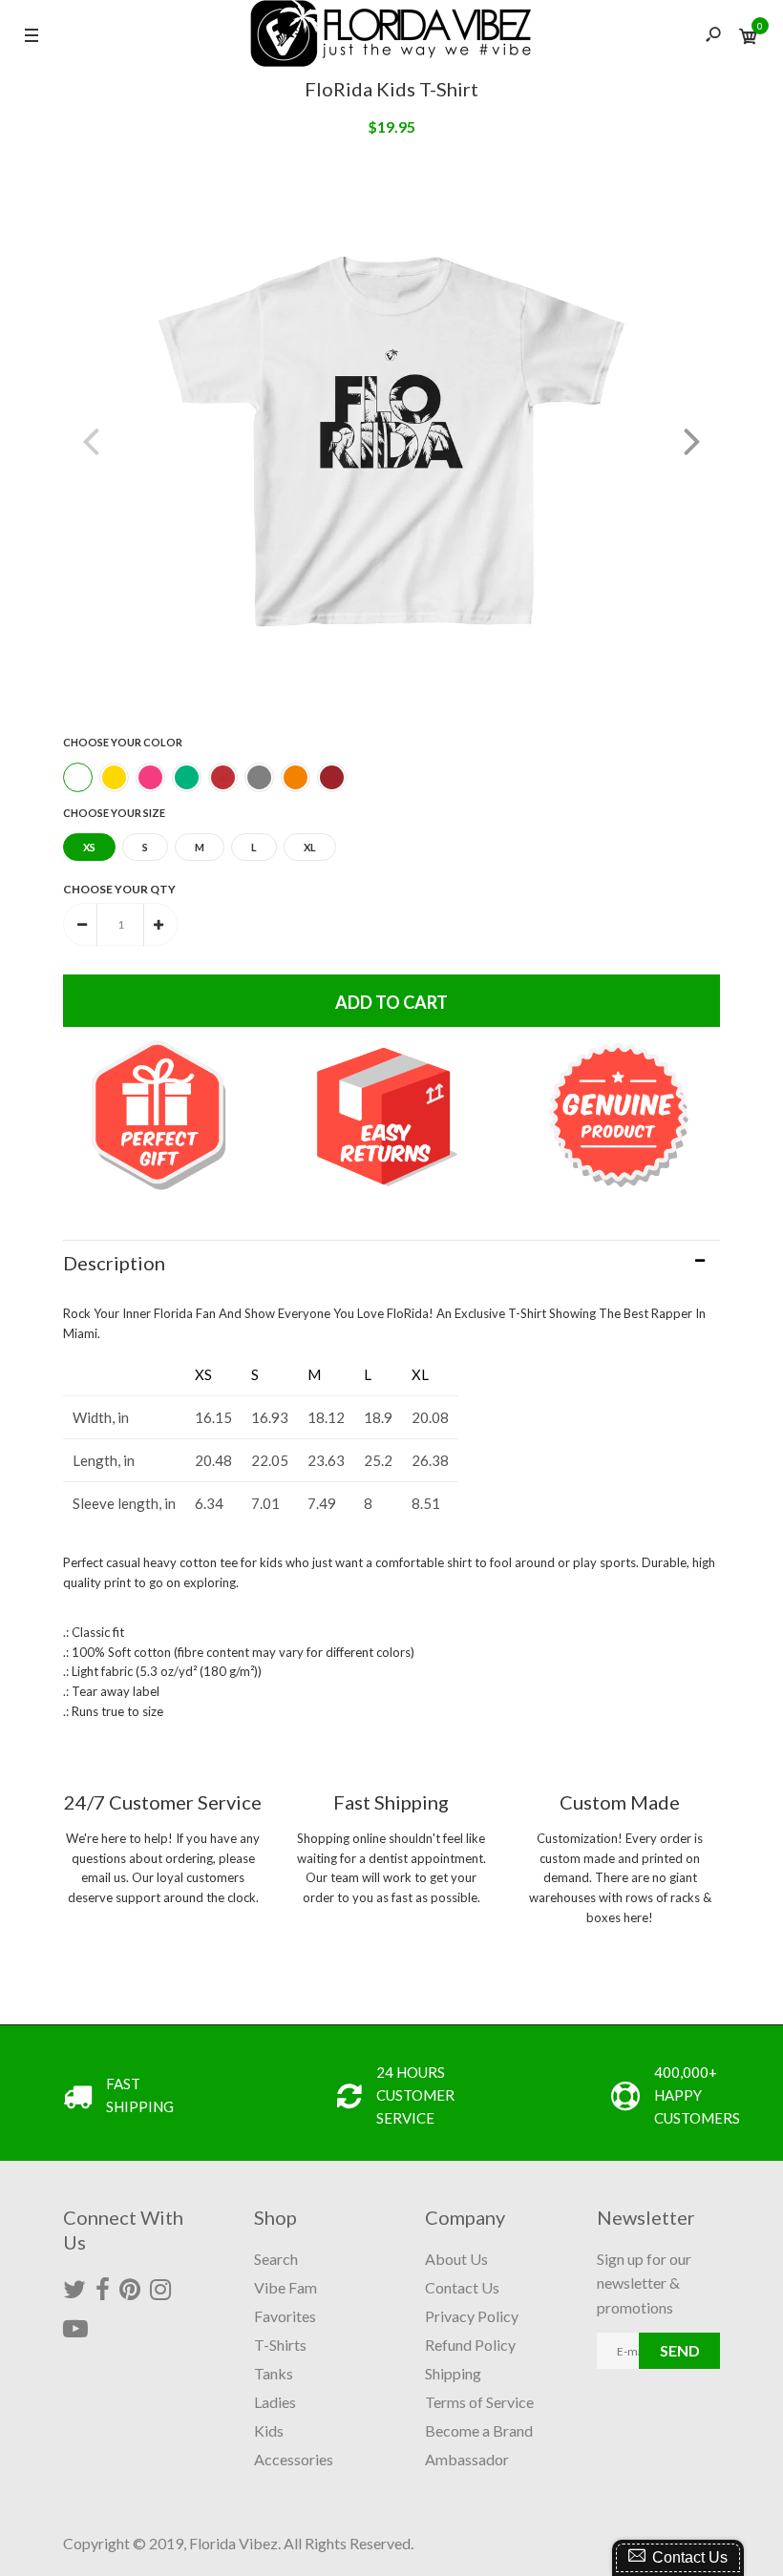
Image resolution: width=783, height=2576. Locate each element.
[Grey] (259, 777)
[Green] (187, 777)
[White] (78, 777)
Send (680, 2350)
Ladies (275, 2402)
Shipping (453, 2373)
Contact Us (462, 2287)
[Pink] (150, 777)
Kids (269, 2430)
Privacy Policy (472, 2316)
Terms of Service (479, 2402)
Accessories (294, 2459)
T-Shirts (280, 2345)
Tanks (274, 2373)
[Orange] (296, 777)
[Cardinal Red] (332, 777)
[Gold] (114, 777)
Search (276, 2259)
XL (310, 847)
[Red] (223, 777)
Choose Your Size (114, 813)
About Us (456, 2259)
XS (89, 847)
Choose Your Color (123, 742)
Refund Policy (470, 2345)
